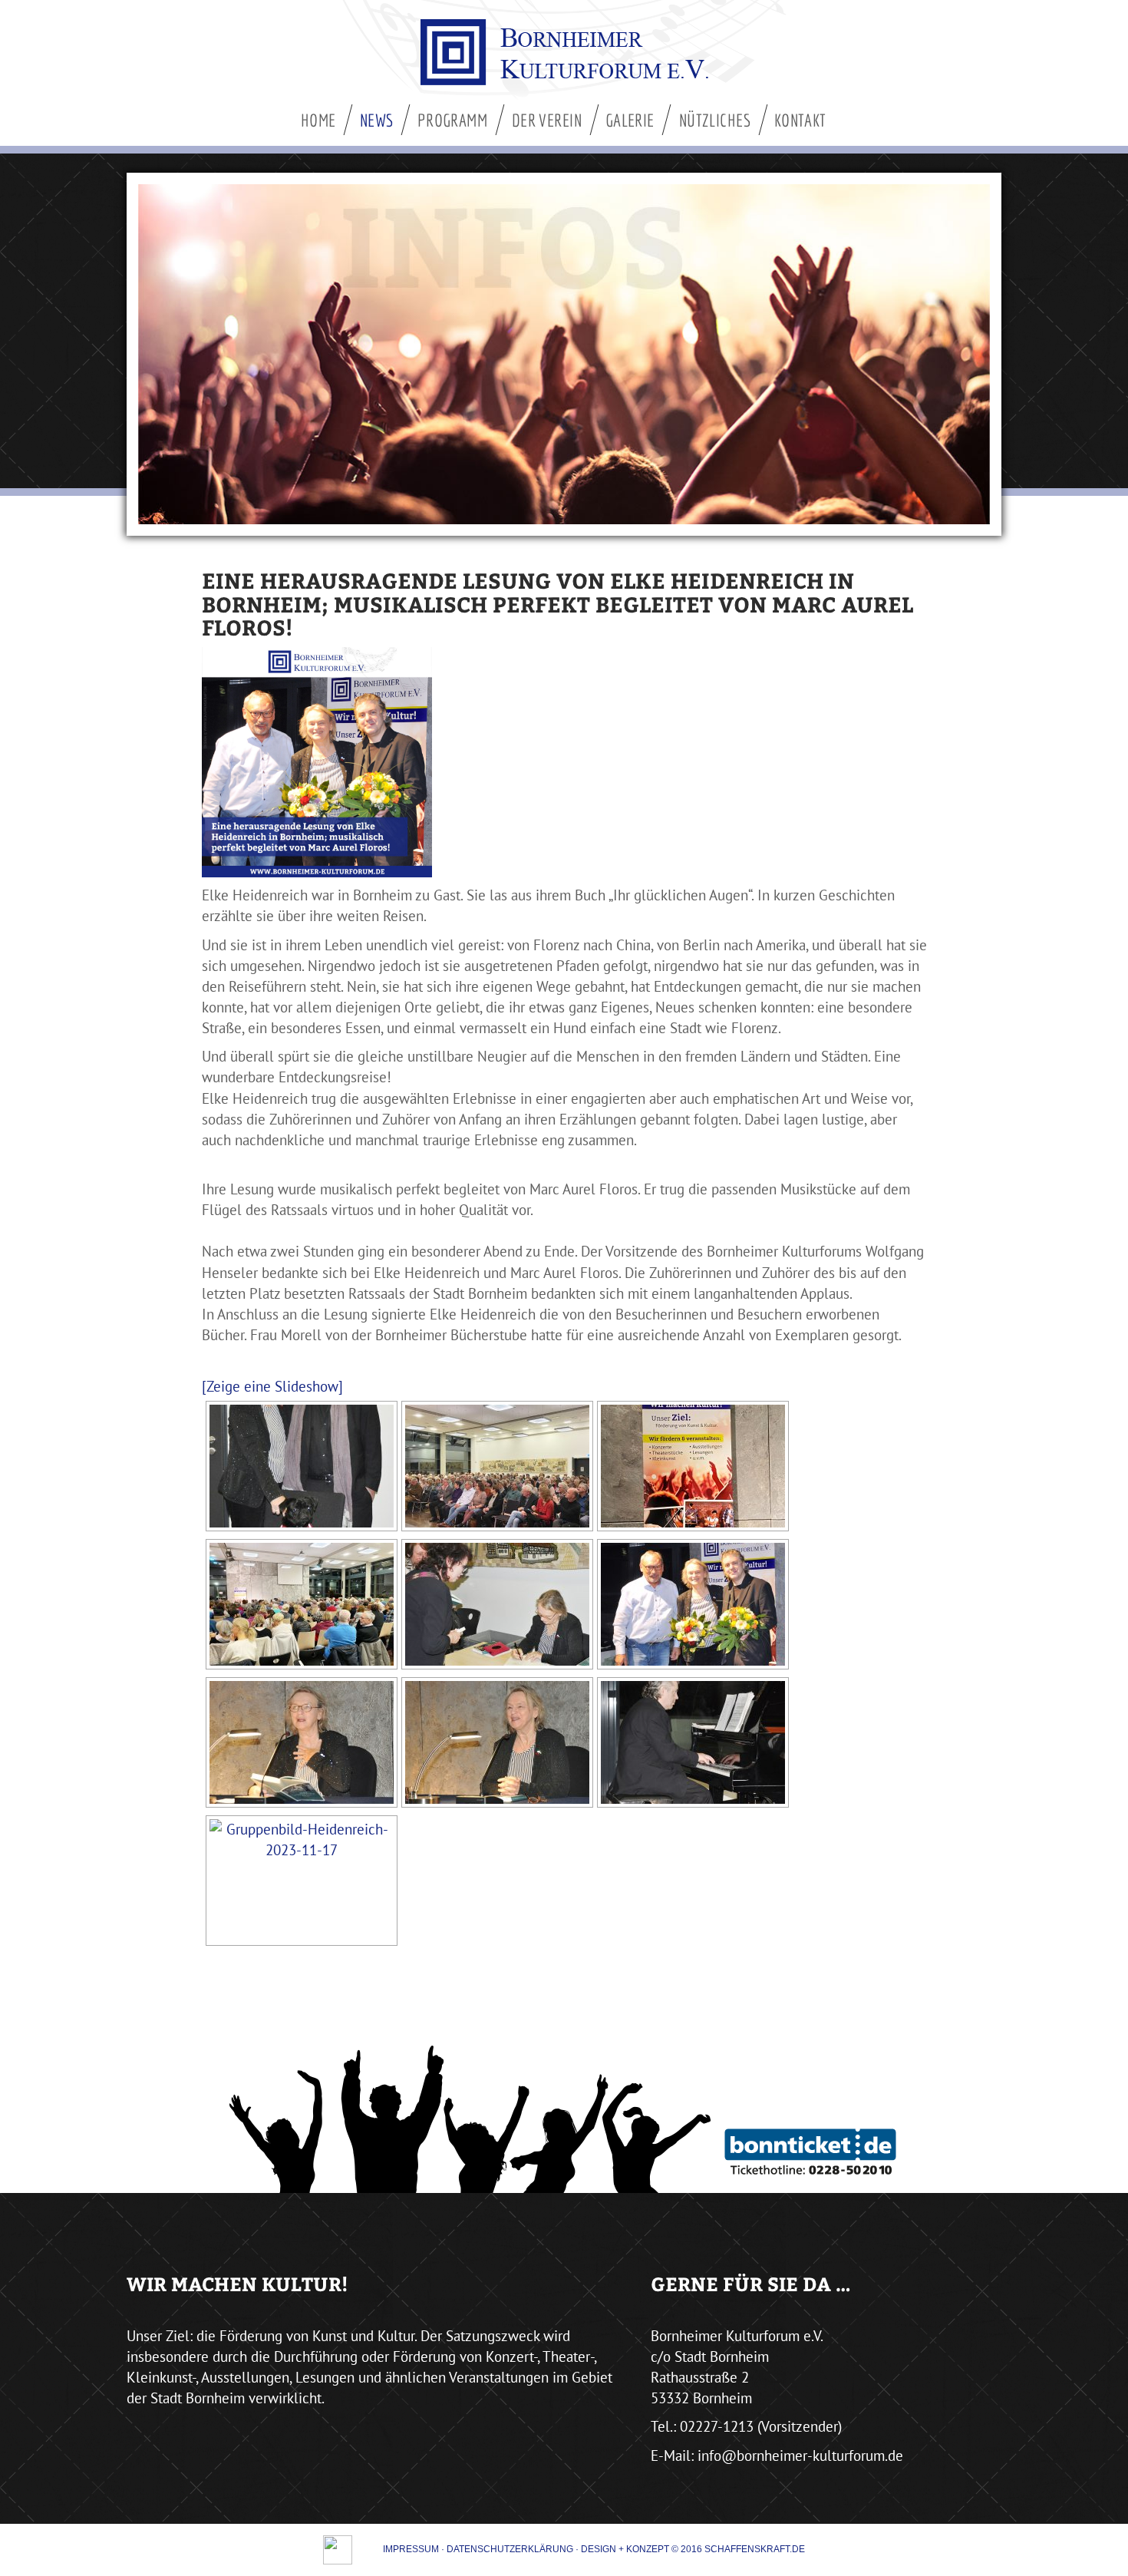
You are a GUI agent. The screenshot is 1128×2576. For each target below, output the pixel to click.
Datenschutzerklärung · (514, 2549)
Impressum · (415, 2549)
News (377, 120)
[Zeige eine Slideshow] (272, 1386)
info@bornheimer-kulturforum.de (800, 2455)
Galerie (630, 120)
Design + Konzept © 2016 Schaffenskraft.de (693, 2549)
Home (318, 120)
